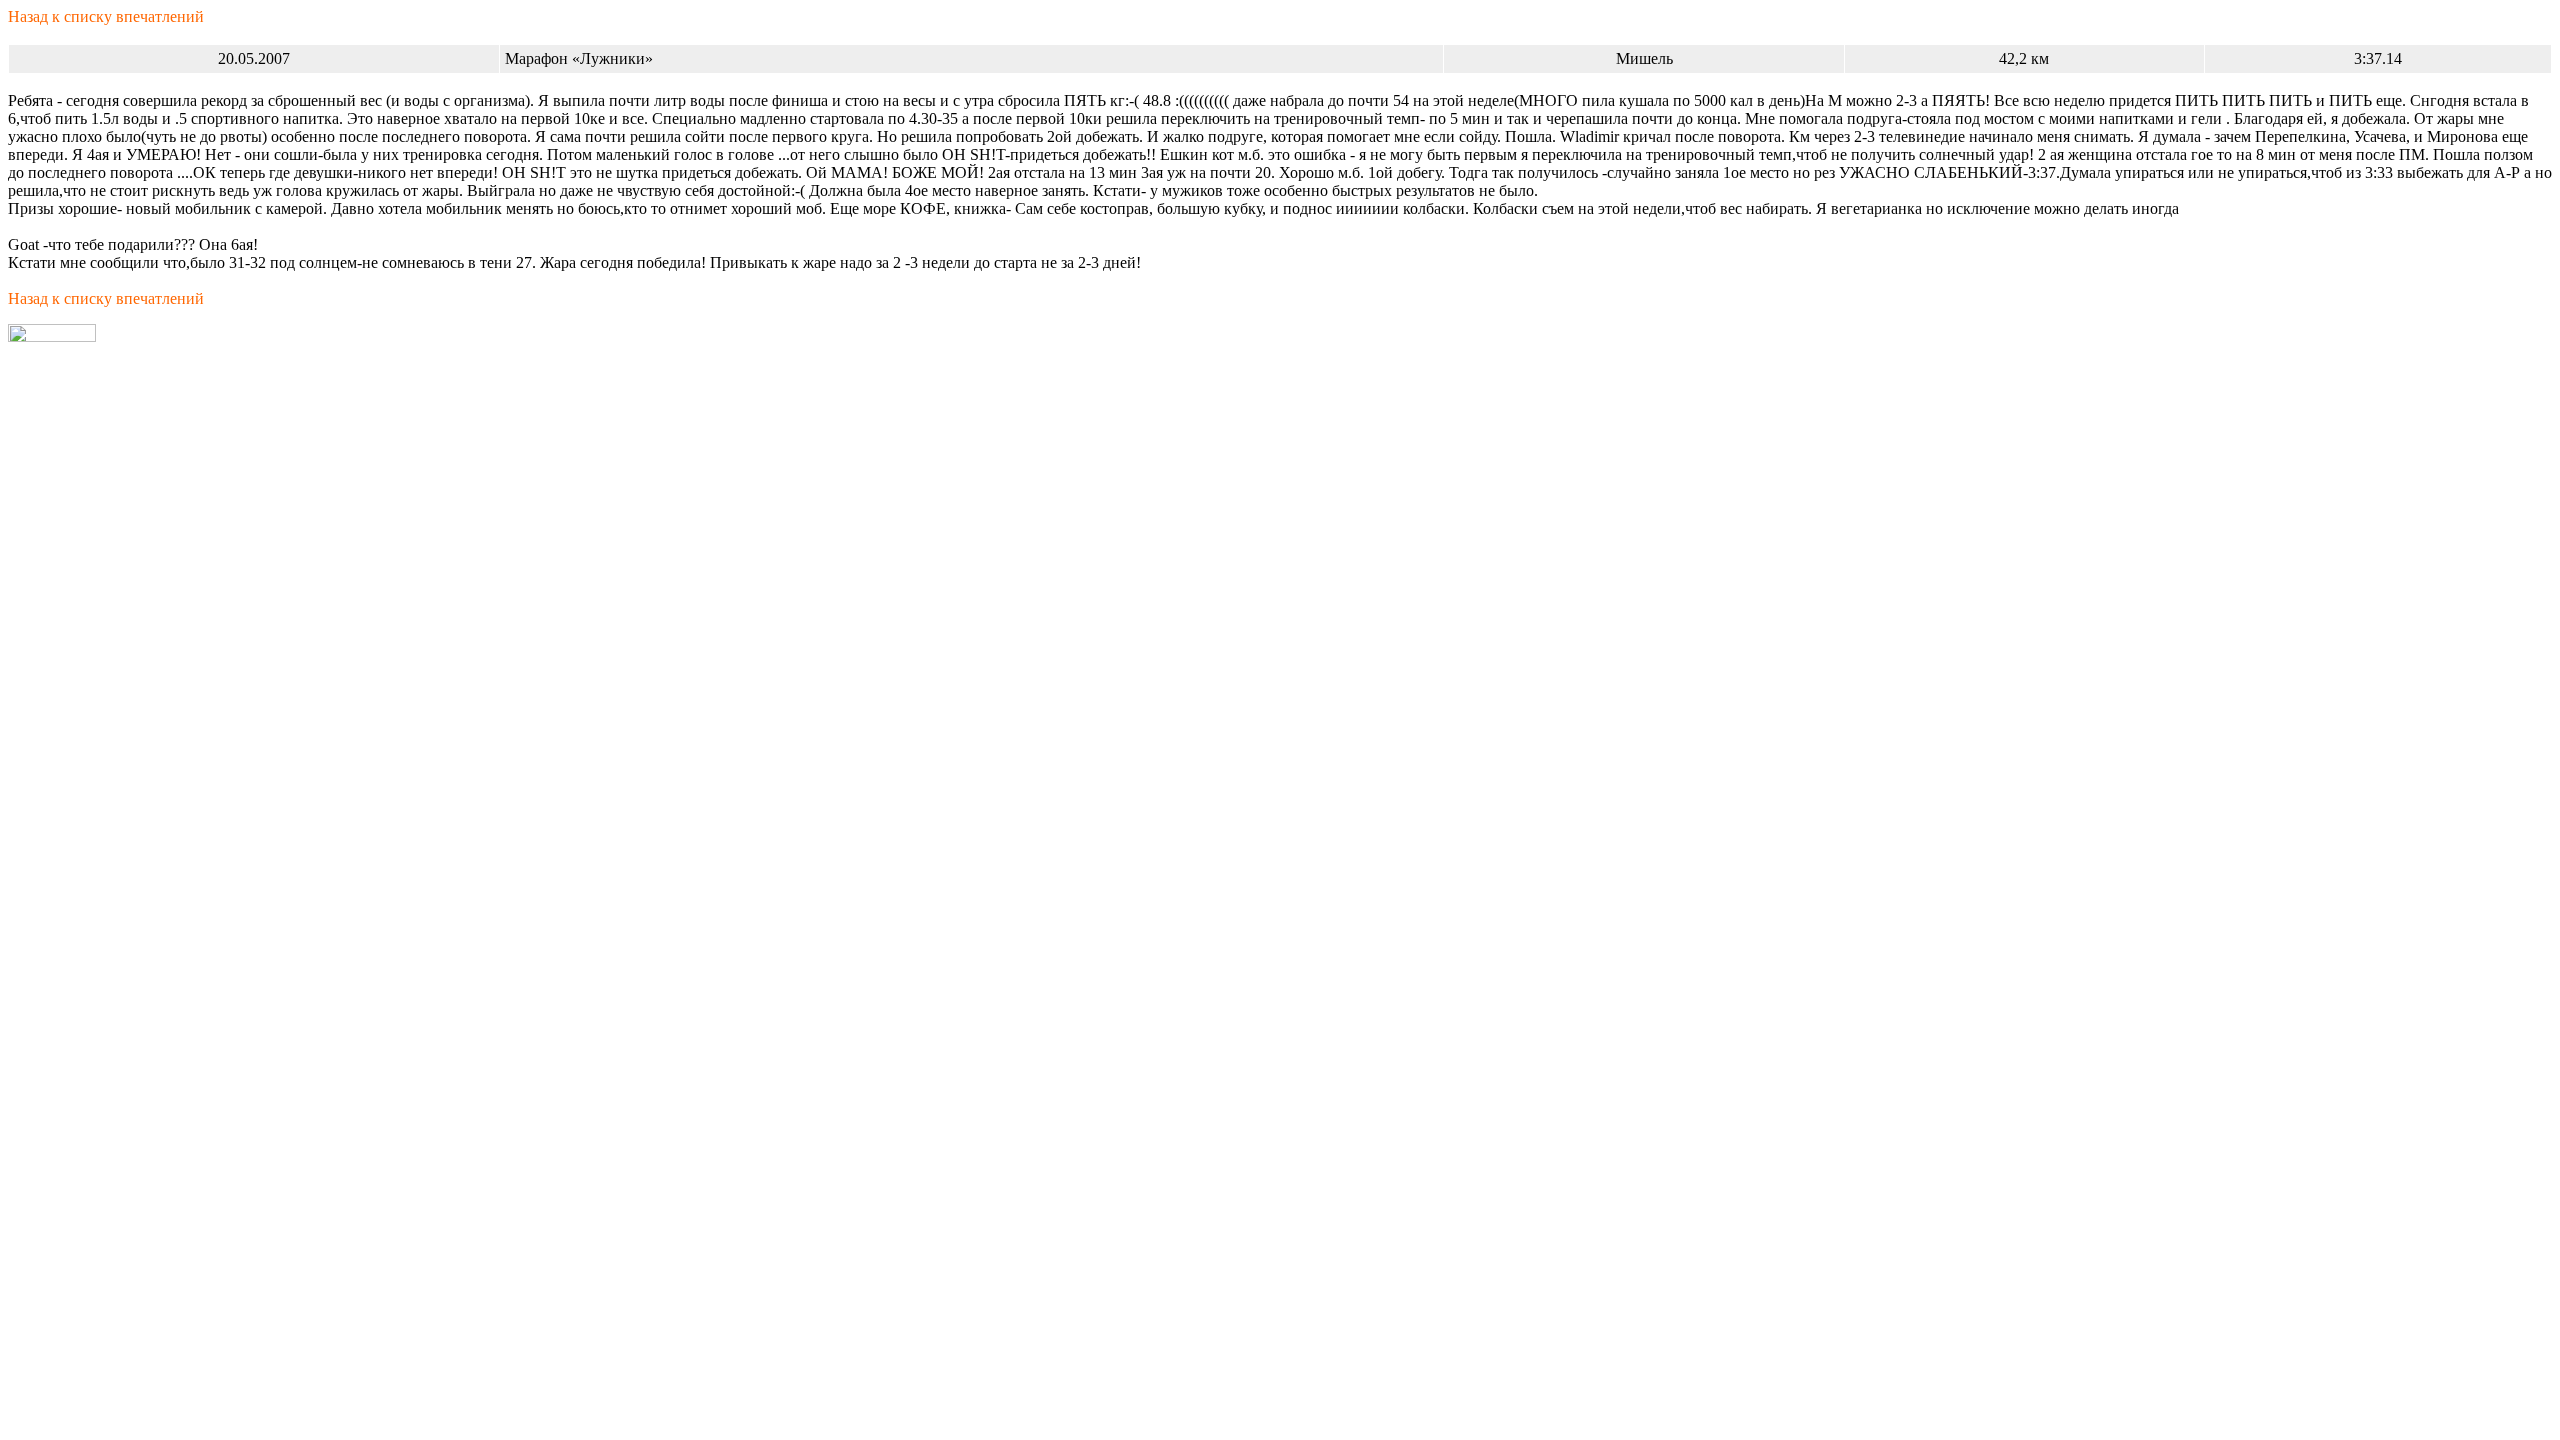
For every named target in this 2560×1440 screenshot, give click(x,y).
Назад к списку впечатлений (106, 16)
